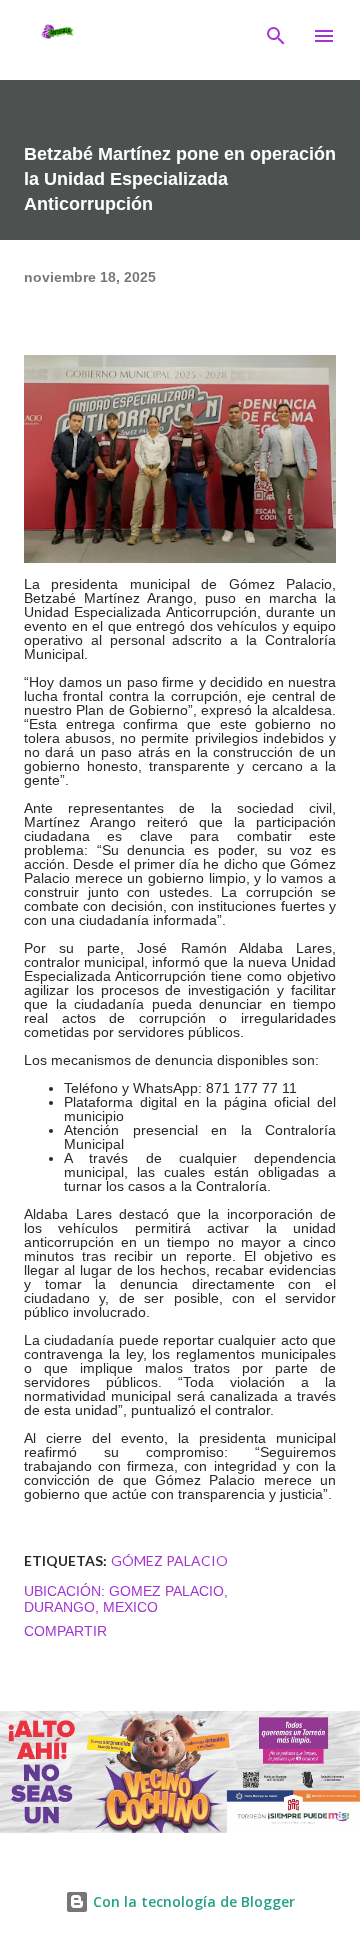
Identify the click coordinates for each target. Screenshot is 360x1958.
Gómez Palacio (169, 1560)
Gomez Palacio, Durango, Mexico (126, 1599)
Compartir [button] (65, 1631)
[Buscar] (276, 36)
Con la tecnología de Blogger (192, 1901)
